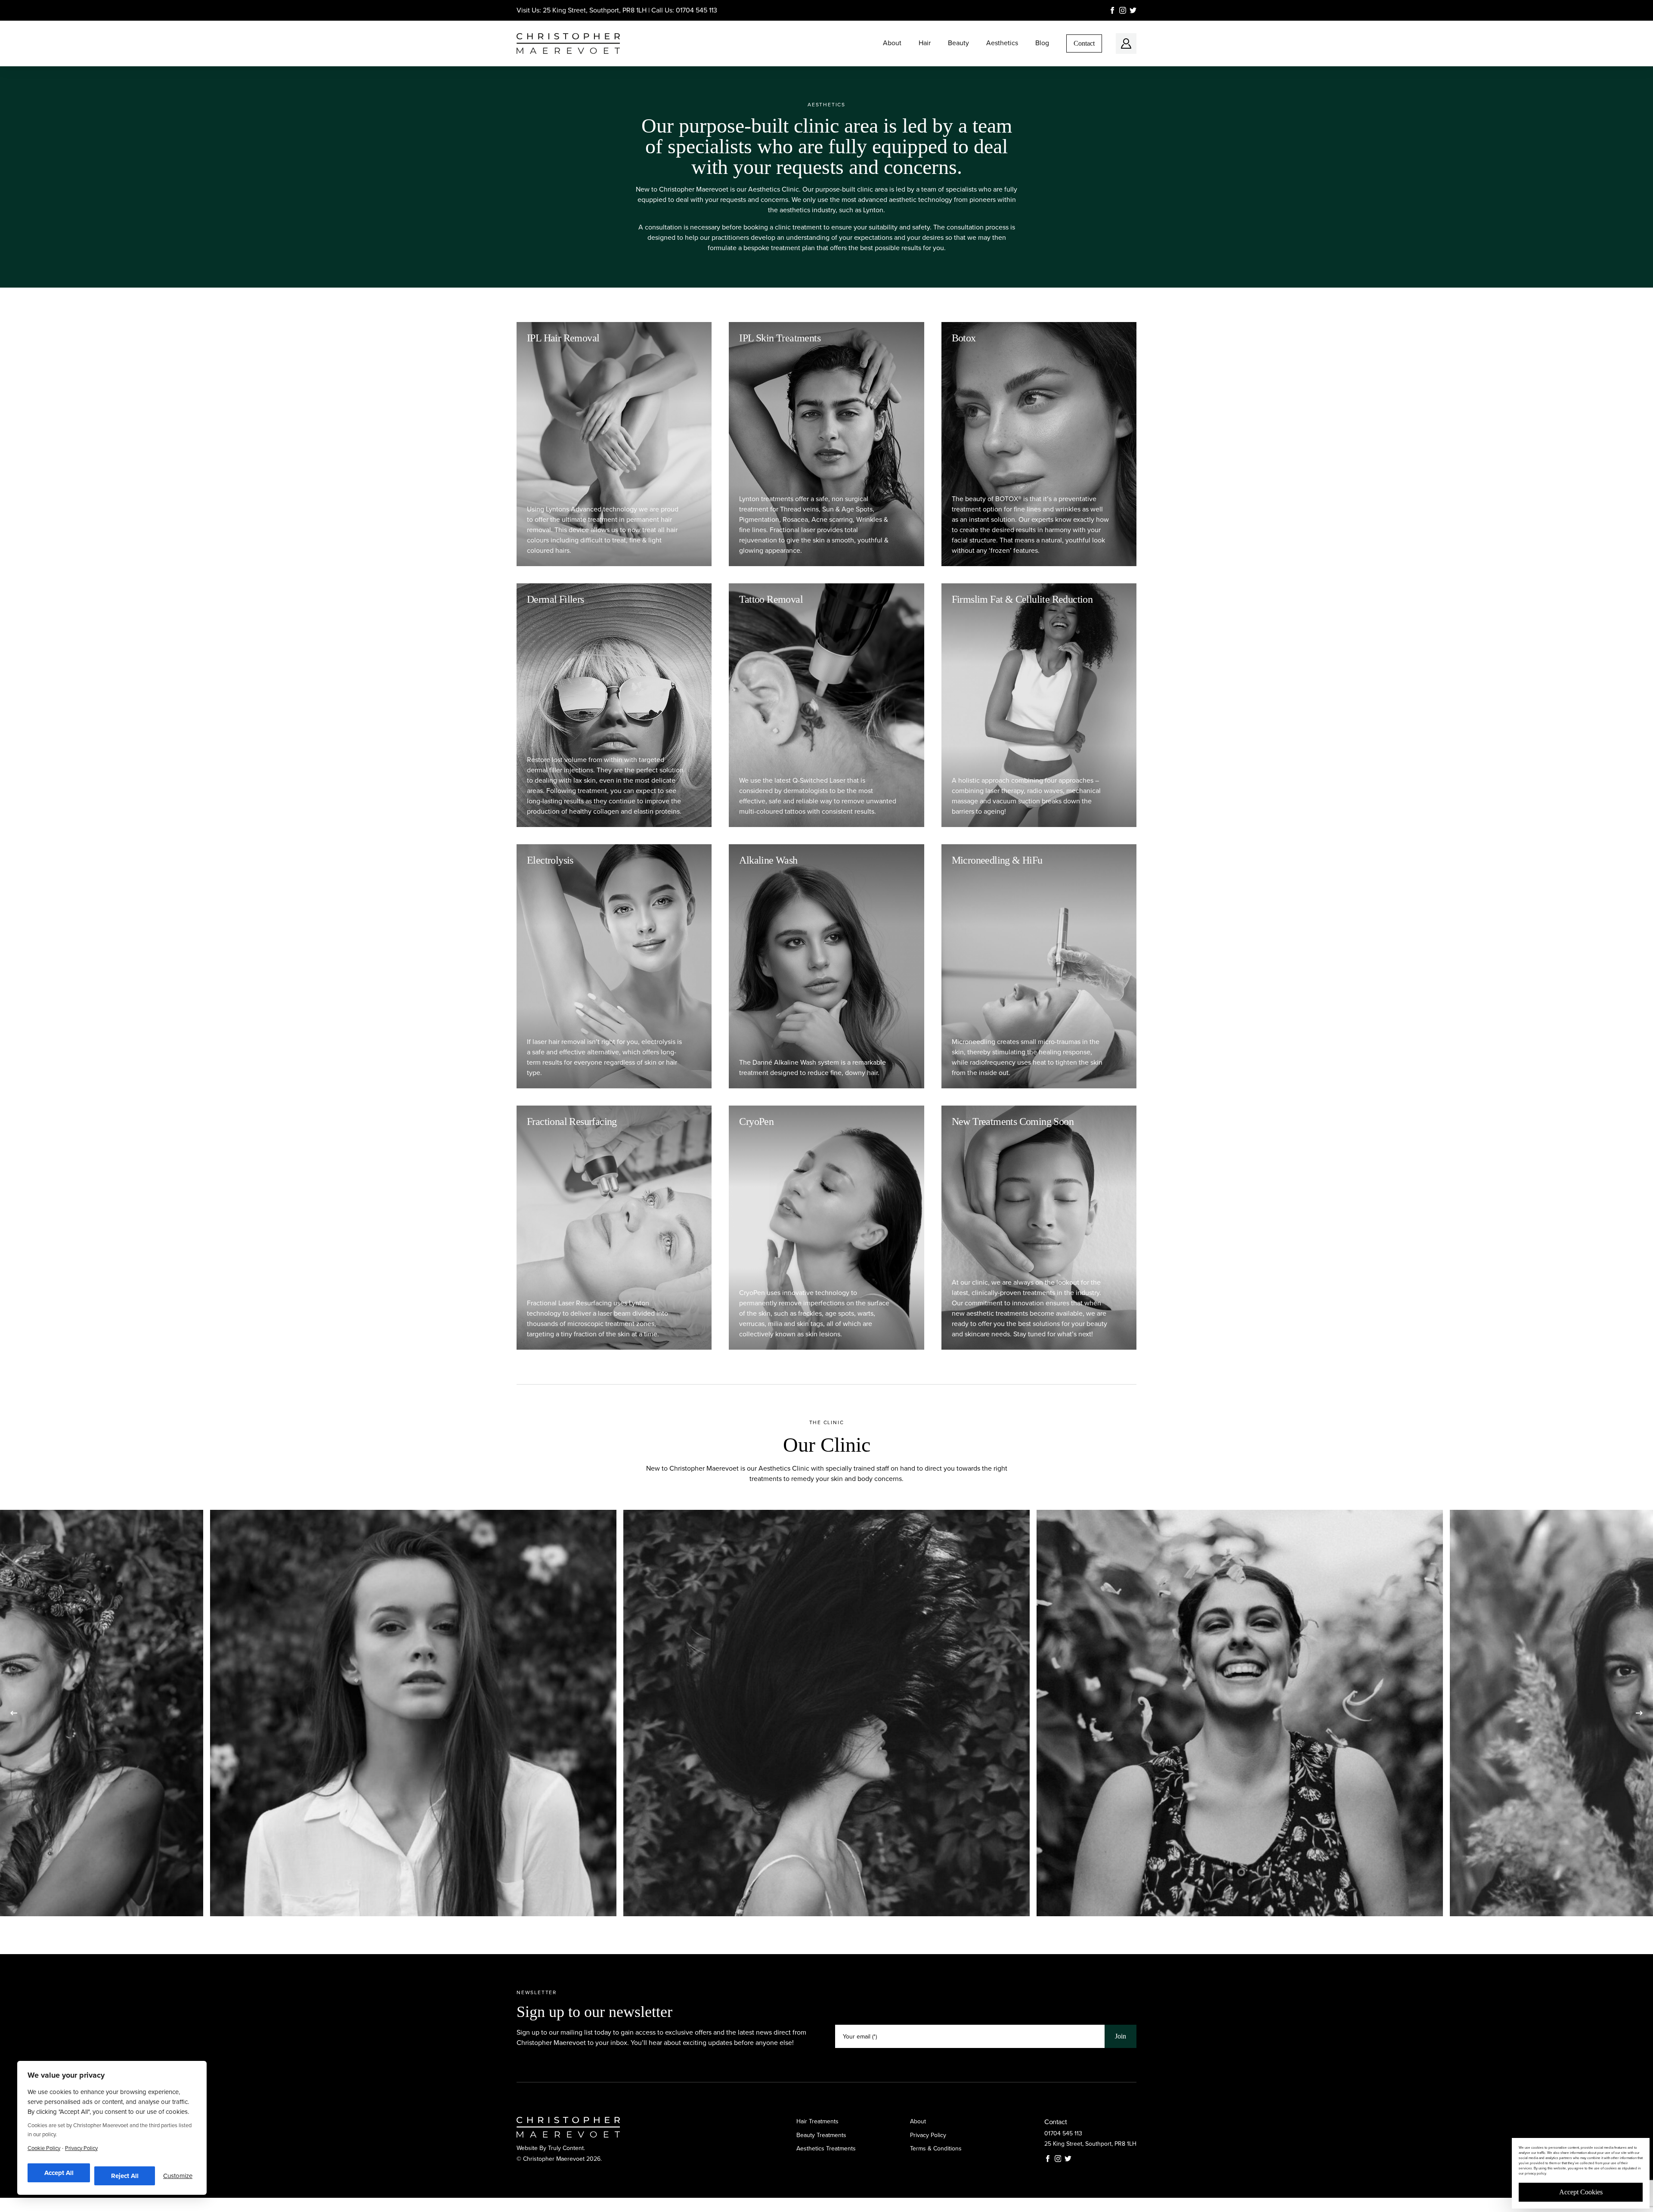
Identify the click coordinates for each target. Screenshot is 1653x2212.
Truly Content (566, 2148)
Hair (925, 43)
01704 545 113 (696, 10)
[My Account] (1126, 43)
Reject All (125, 2176)
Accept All (59, 2173)
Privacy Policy (928, 2135)
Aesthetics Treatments (826, 2148)
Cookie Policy (44, 2148)
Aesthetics (1002, 43)
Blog (1042, 43)
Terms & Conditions (936, 2148)
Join (1121, 2036)
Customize (178, 2176)
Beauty (958, 43)
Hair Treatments (817, 2121)
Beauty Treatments (821, 2135)
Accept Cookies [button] (1581, 2192)
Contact (1084, 43)
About (892, 43)
